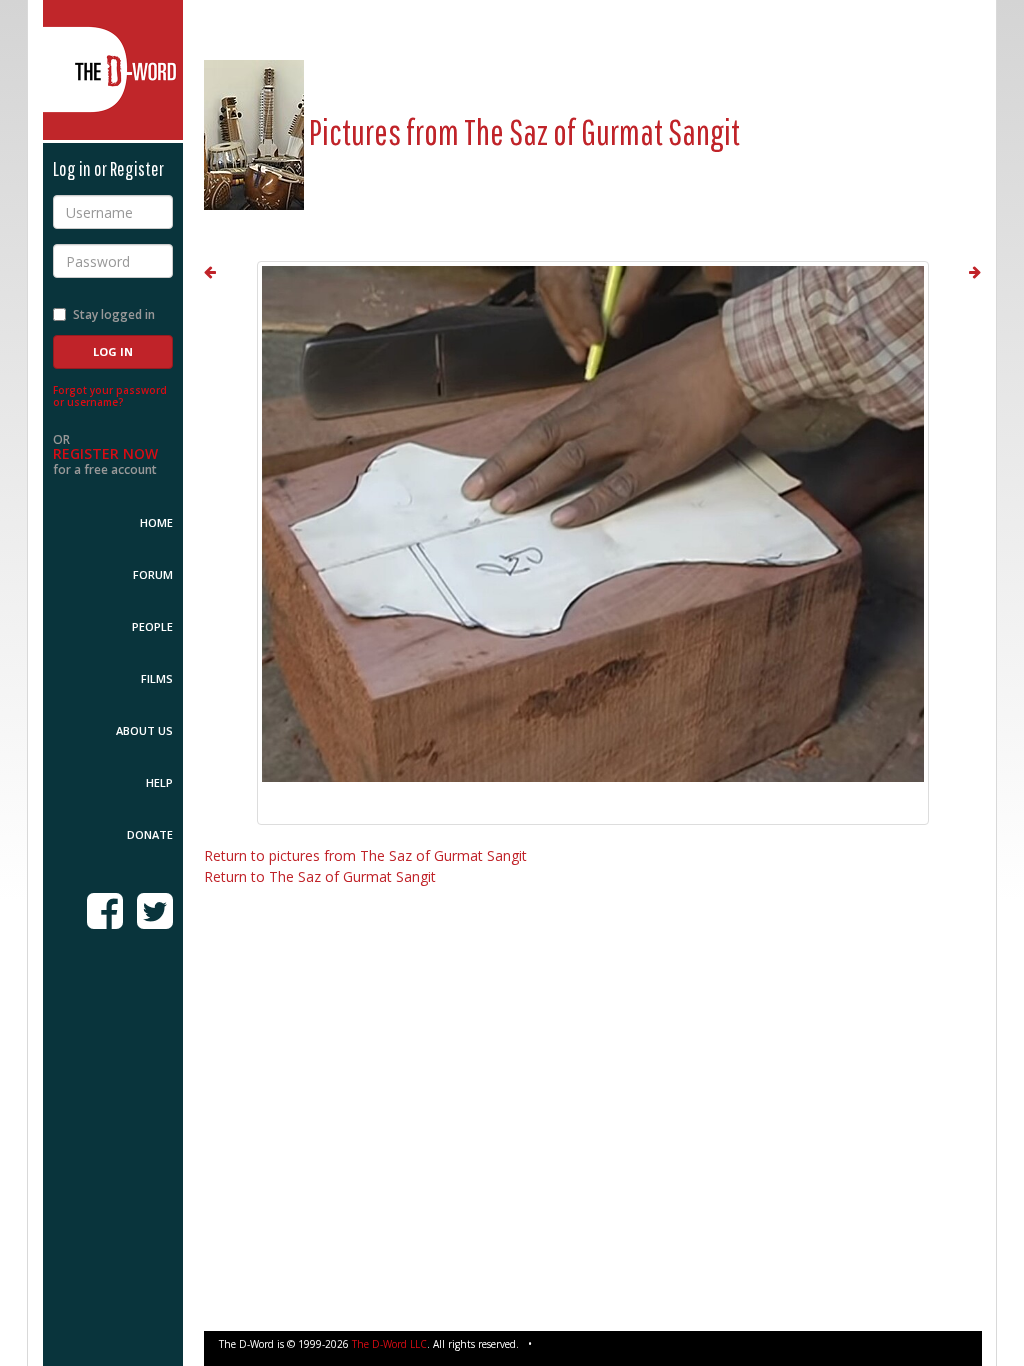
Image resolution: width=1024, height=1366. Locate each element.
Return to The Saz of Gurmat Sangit (320, 876)
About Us (144, 730)
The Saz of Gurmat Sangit (602, 131)
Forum (153, 574)
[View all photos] (254, 131)
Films (157, 678)
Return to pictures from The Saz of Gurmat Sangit (365, 855)
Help (159, 782)
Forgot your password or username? (110, 396)
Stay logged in (114, 314)
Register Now (105, 453)
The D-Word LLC (389, 1344)
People (152, 626)
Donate (150, 834)
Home (156, 522)
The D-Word (113, 70)
